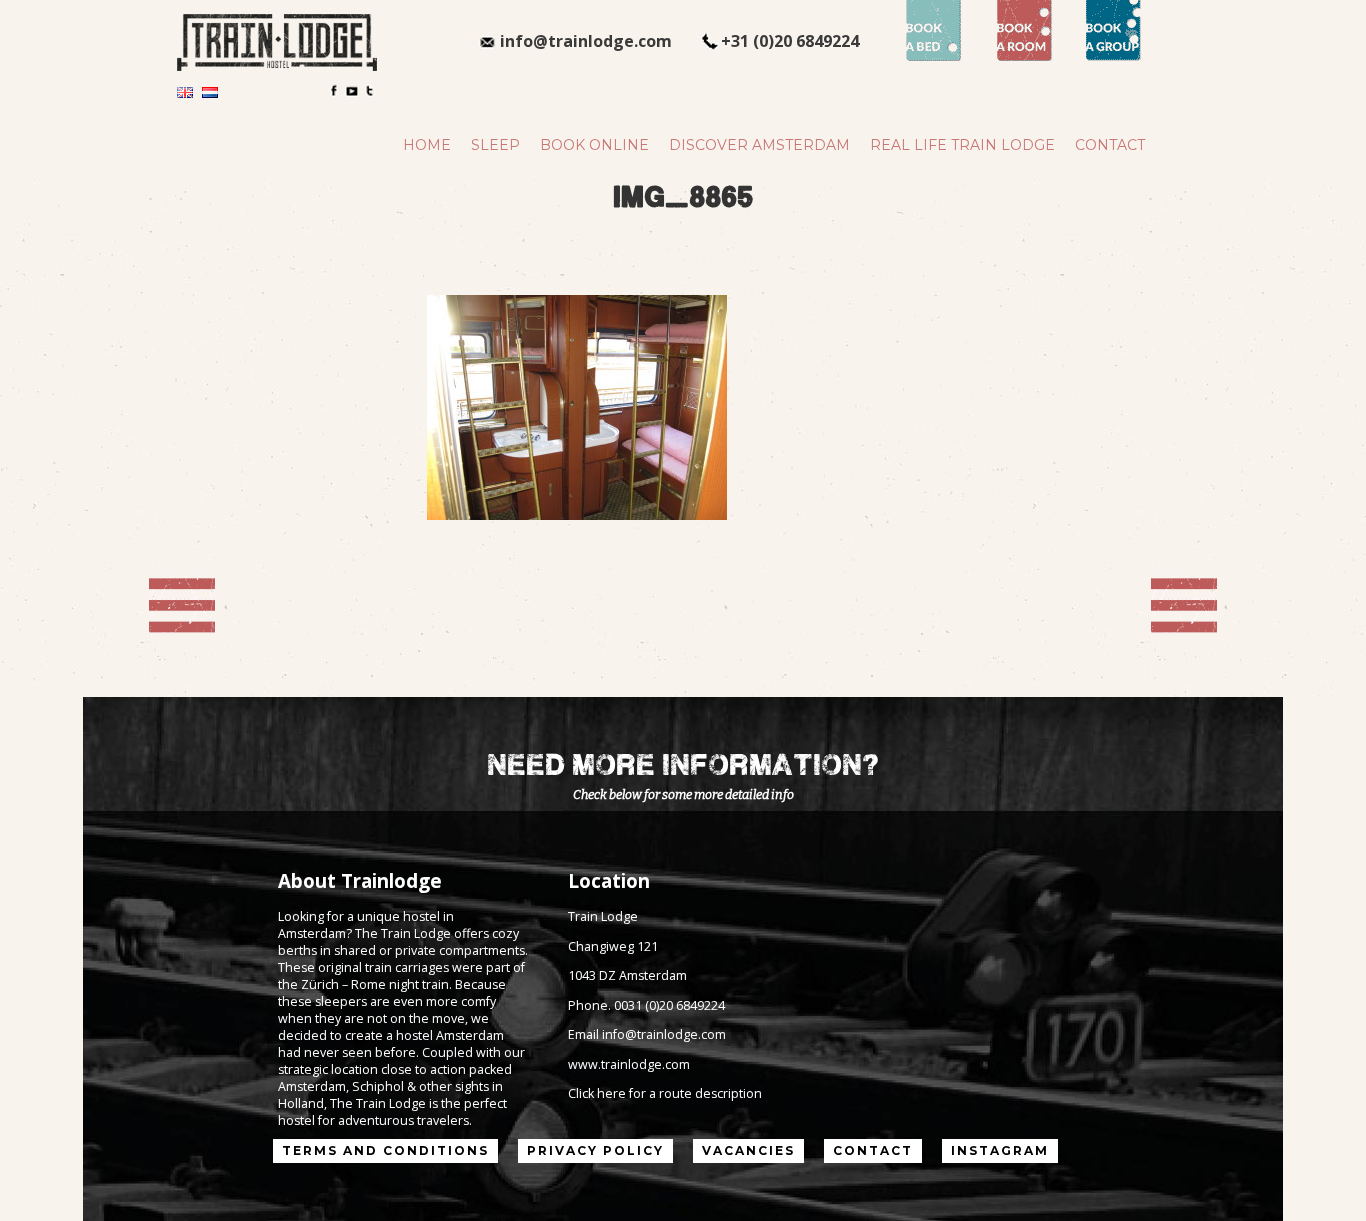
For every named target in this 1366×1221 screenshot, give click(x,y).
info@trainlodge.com (586, 41)
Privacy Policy (595, 1150)
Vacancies (748, 1150)
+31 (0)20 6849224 (790, 41)
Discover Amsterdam (759, 145)
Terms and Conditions (385, 1150)
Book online (594, 145)
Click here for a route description (665, 1093)
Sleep (495, 145)
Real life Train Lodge (962, 145)
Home (427, 145)
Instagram (1000, 1150)
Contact (1110, 145)
